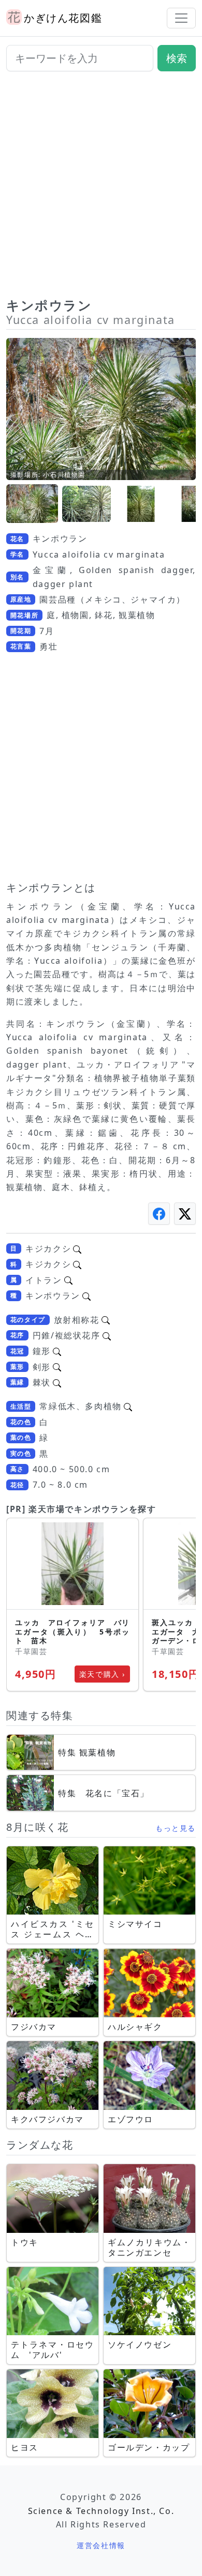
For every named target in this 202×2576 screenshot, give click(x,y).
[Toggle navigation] (181, 18)
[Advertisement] (101, 189)
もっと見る (176, 1828)
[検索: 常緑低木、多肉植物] (128, 1406)
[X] (185, 1214)
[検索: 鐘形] (57, 1351)
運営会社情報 (101, 2545)
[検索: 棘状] (57, 1382)
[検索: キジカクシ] (77, 1248)
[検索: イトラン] (68, 1280)
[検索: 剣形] (57, 1367)
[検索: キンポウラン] (86, 1295)
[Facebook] (159, 1214)
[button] (32, 504)
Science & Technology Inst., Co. (101, 2511)
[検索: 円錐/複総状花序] (107, 1335)
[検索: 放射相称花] (106, 1320)
